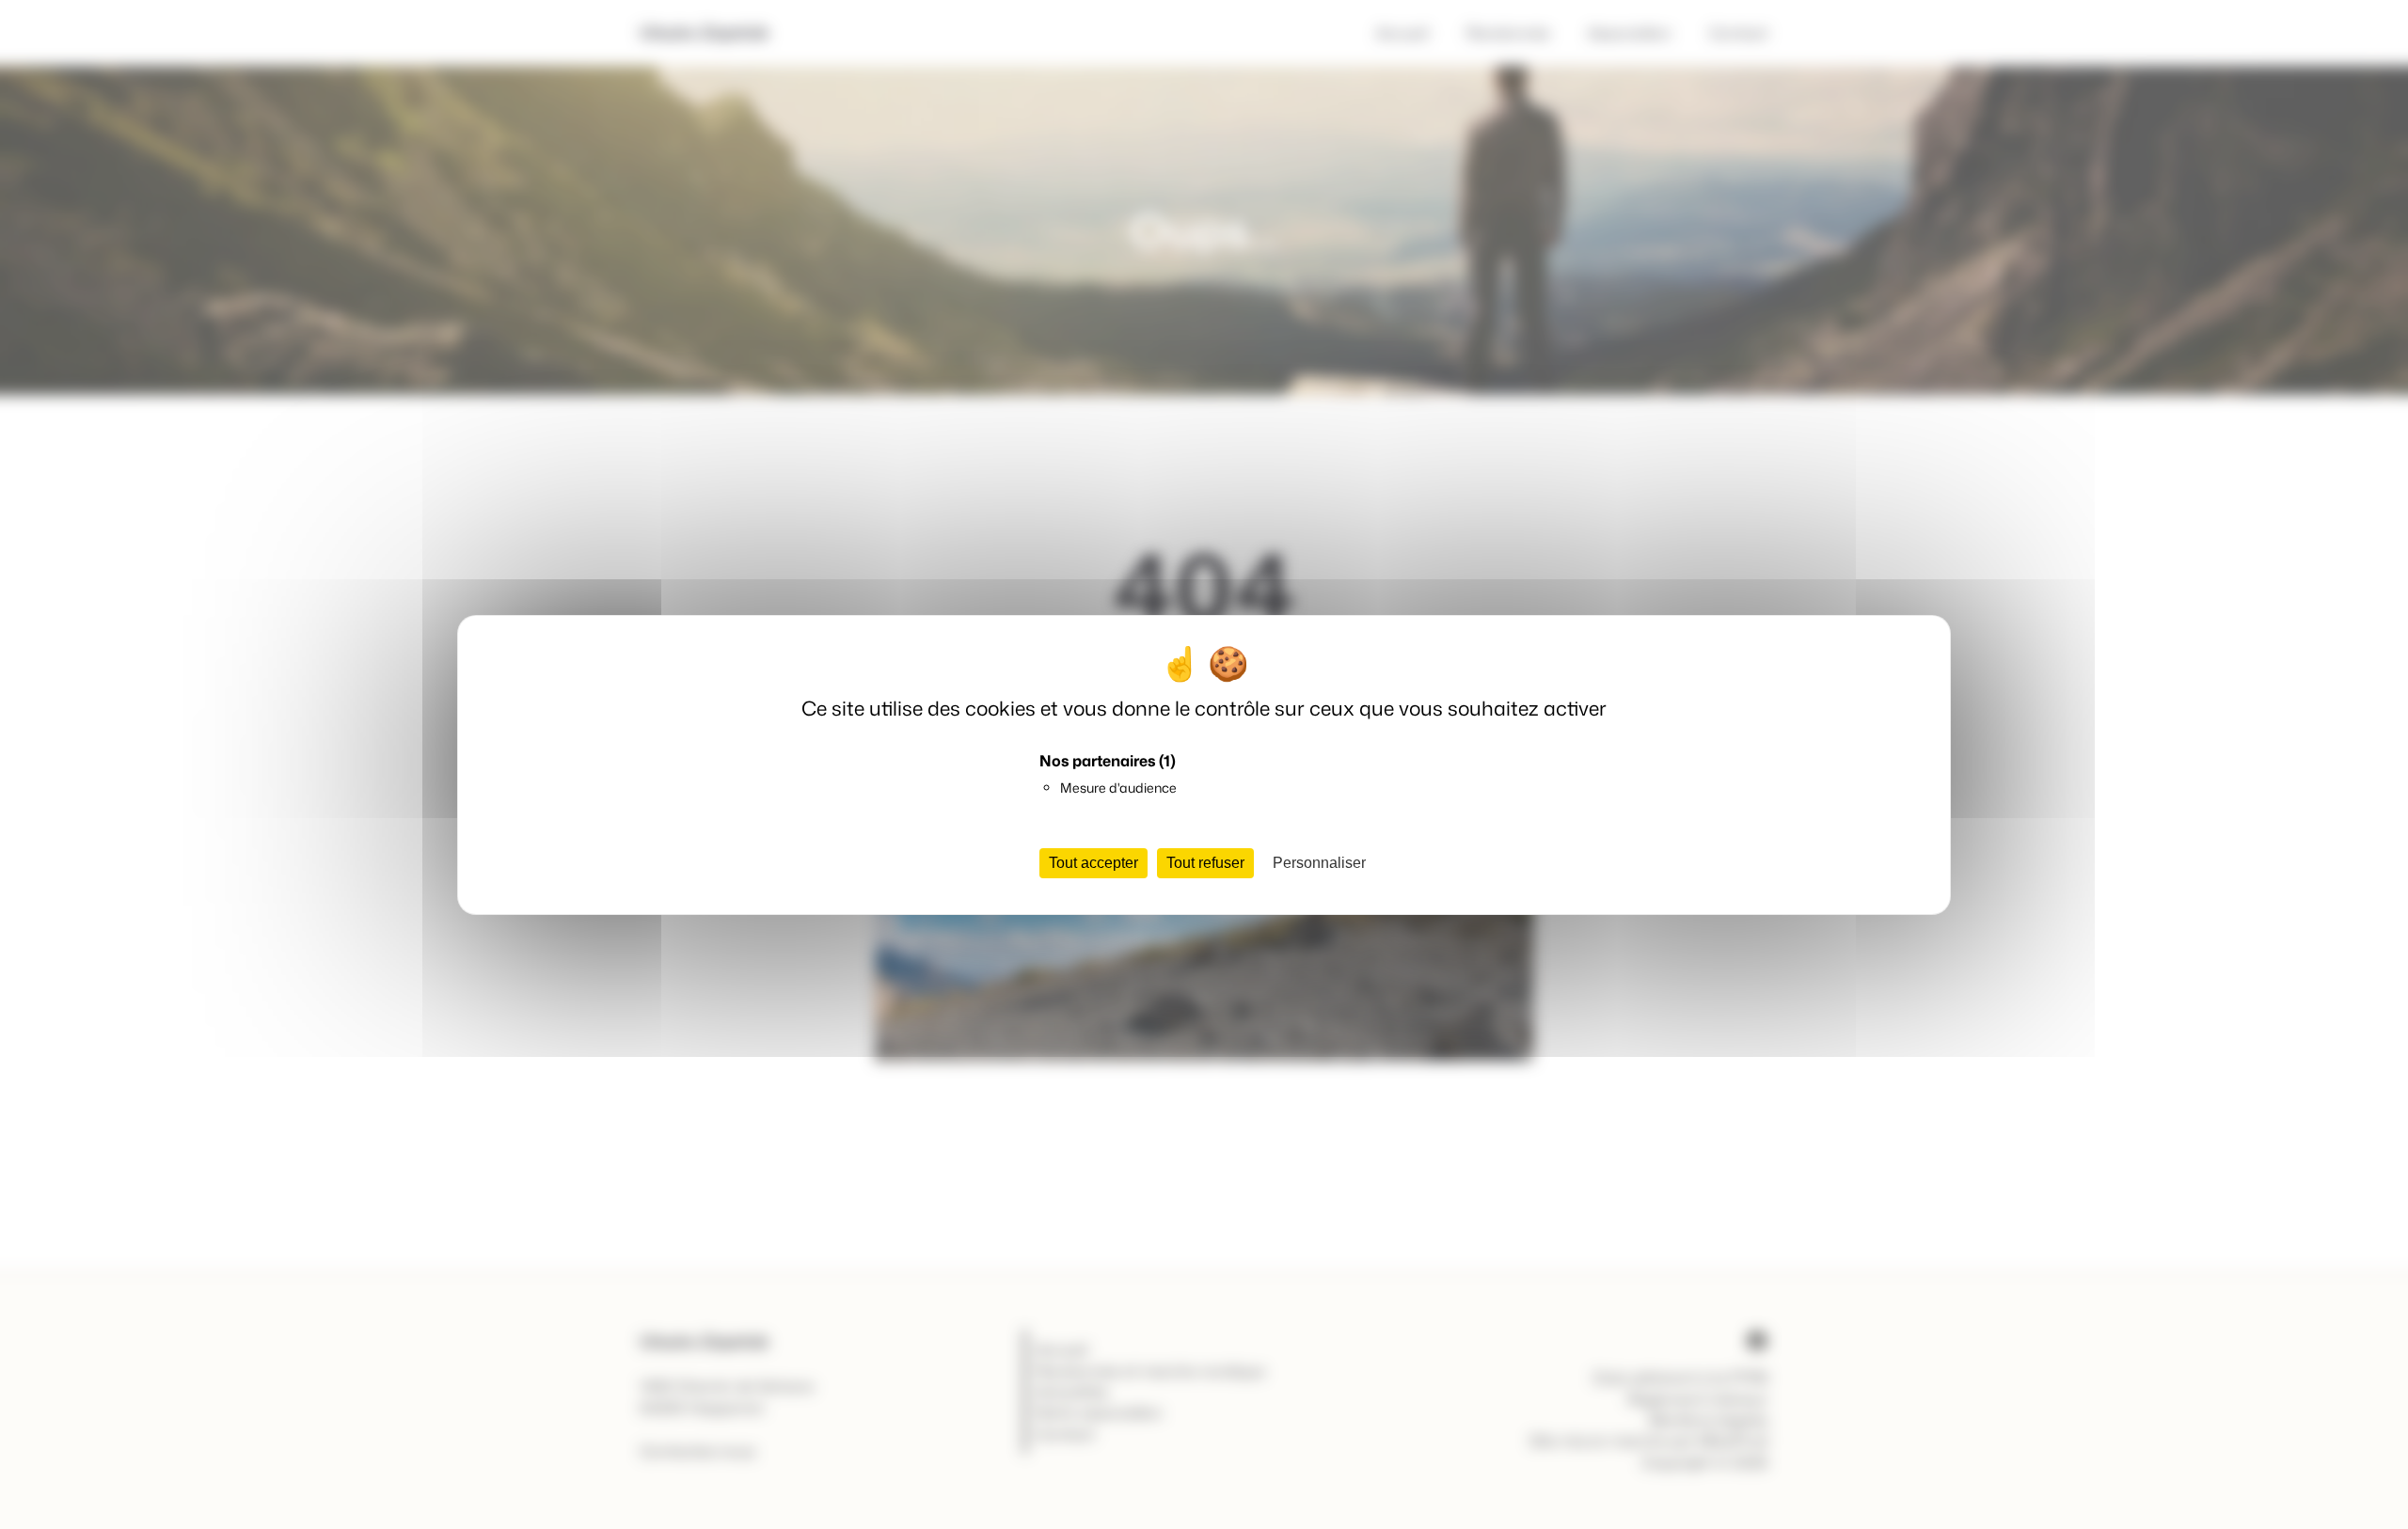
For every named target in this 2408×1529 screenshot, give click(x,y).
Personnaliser (1319, 863)
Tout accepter (1093, 863)
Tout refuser (1205, 863)
